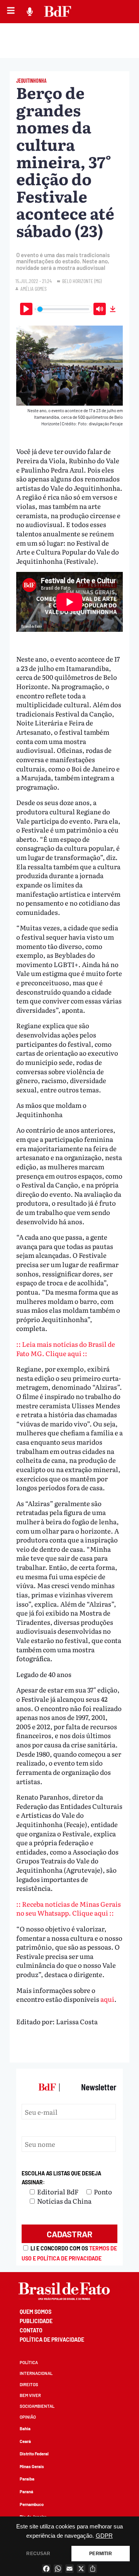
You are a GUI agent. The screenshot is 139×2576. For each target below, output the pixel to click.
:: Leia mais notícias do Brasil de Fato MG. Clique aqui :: (66, 1349)
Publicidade (36, 2321)
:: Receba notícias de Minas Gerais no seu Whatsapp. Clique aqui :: (69, 1908)
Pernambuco (32, 2504)
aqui (107, 1999)
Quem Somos (36, 2312)
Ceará (25, 2441)
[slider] (63, 309)
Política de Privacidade (52, 2340)
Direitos (29, 2384)
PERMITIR (100, 2554)
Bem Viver (30, 2395)
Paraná (26, 2492)
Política (29, 2362)
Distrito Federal (34, 2454)
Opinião (28, 2417)
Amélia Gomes (34, 289)
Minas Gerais (32, 2466)
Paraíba (27, 2479)
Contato (31, 2330)
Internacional (36, 2373)
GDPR (104, 2536)
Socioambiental (37, 2406)
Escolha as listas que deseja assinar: (61, 2178)
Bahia (25, 2428)
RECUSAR (38, 2554)
